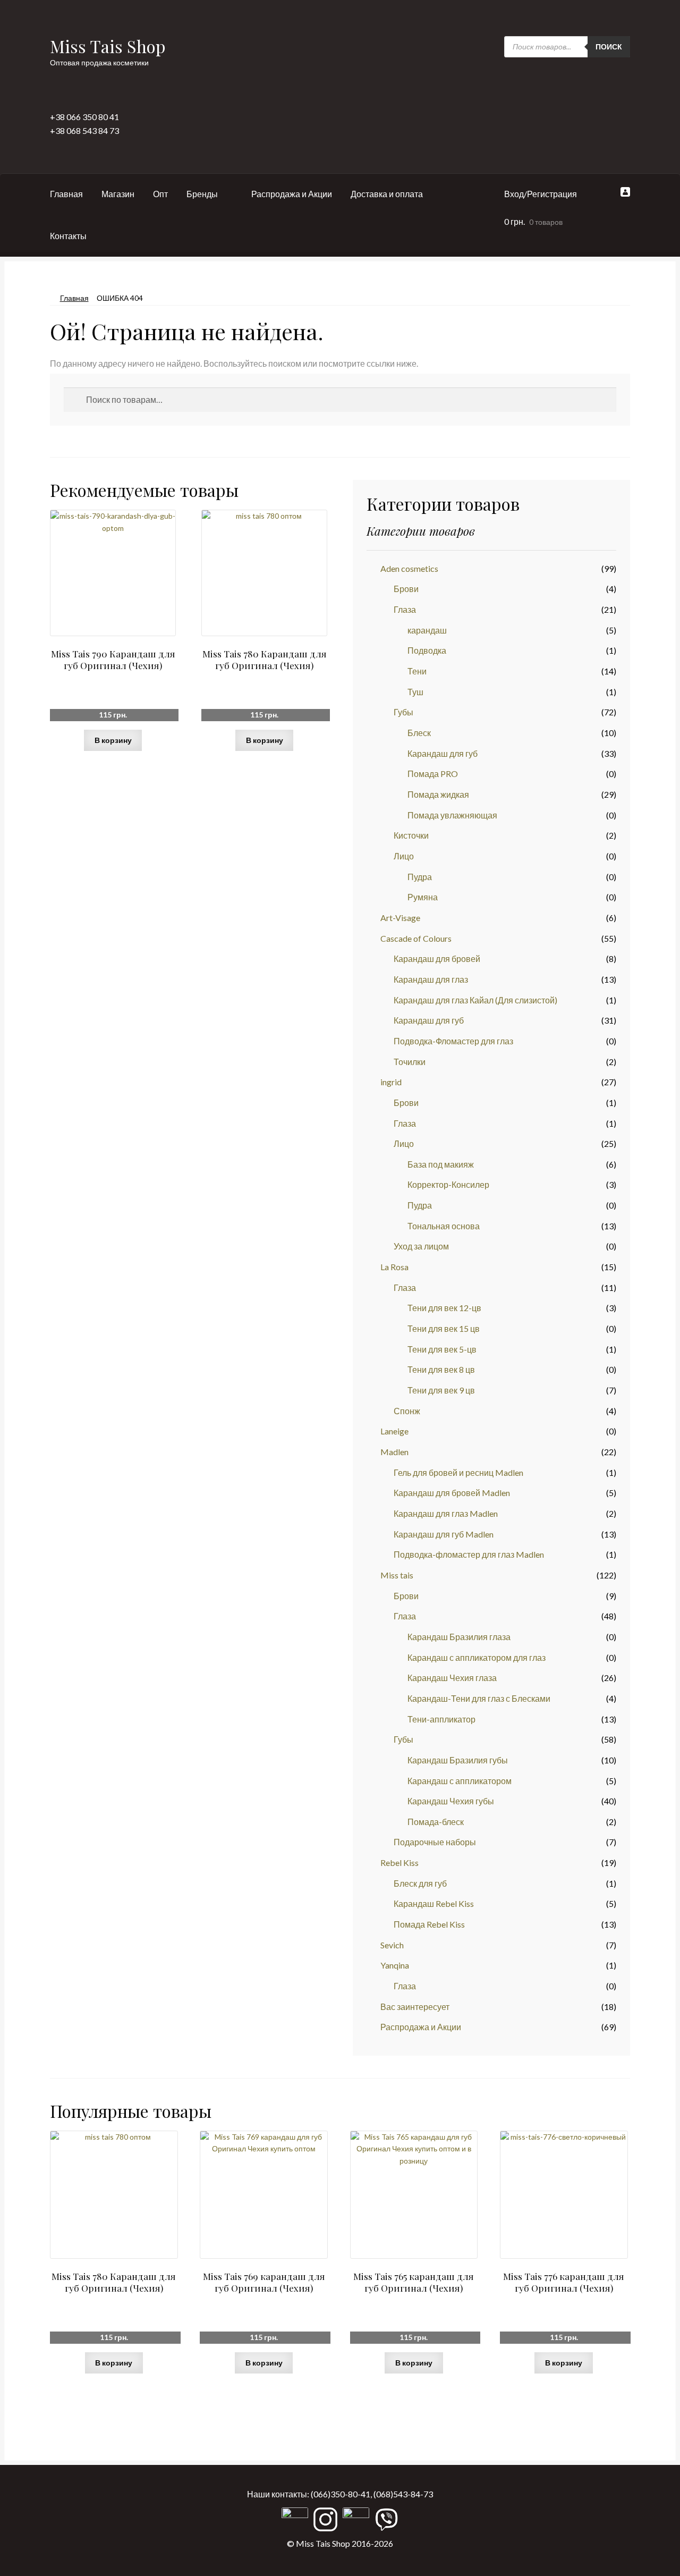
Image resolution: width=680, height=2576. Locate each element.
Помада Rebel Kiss (429, 1924)
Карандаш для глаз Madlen (446, 1513)
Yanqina (395, 1965)
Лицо (404, 856)
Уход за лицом (421, 1246)
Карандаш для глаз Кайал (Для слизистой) (475, 1000)
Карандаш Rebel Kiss (434, 1903)
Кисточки (411, 835)
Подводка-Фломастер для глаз (453, 1041)
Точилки (410, 1062)
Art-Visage (400, 918)
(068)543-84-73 (403, 2494)
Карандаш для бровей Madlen (452, 1493)
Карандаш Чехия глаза (452, 1678)
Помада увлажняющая (452, 815)
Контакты (68, 236)
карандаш (427, 630)
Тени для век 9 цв (441, 1390)
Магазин (118, 194)
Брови (406, 589)
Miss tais (397, 1575)
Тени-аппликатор (441, 1719)
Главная (66, 194)
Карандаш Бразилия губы (458, 1760)
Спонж (407, 1411)
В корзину (113, 740)
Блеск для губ (420, 1883)
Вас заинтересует (415, 2007)
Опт (160, 194)
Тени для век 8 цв (441, 1369)
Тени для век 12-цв (444, 1308)
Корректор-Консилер (448, 1184)
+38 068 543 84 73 (84, 130)
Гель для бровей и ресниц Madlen (458, 1472)
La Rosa (394, 1267)
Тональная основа (444, 1226)
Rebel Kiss (399, 1863)
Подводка (427, 650)
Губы (403, 712)
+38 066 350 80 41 (84, 117)
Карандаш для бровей (437, 958)
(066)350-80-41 (341, 2494)
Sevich (392, 1945)
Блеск (419, 733)
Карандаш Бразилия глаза (459, 1637)
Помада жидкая (438, 794)
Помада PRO (433, 774)
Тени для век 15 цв (444, 1328)
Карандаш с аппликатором (460, 1781)
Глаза (405, 609)
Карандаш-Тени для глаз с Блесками (479, 1698)
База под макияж (441, 1164)
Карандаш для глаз (431, 979)
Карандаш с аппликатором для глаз (477, 1657)
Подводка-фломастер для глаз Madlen (469, 1554)
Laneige (394, 1431)
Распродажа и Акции (292, 194)
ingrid (391, 1082)
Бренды (202, 194)
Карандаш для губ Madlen (444, 1534)
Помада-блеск (436, 1822)
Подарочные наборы (435, 1842)
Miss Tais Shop (108, 46)
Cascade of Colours (416, 938)
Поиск (609, 47)
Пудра (420, 877)
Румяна (423, 897)
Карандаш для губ (443, 753)
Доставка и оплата (387, 194)
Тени (417, 671)
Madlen (394, 1452)
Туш (415, 692)
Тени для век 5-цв (442, 1349)
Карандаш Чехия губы (451, 1801)
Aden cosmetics (409, 568)
